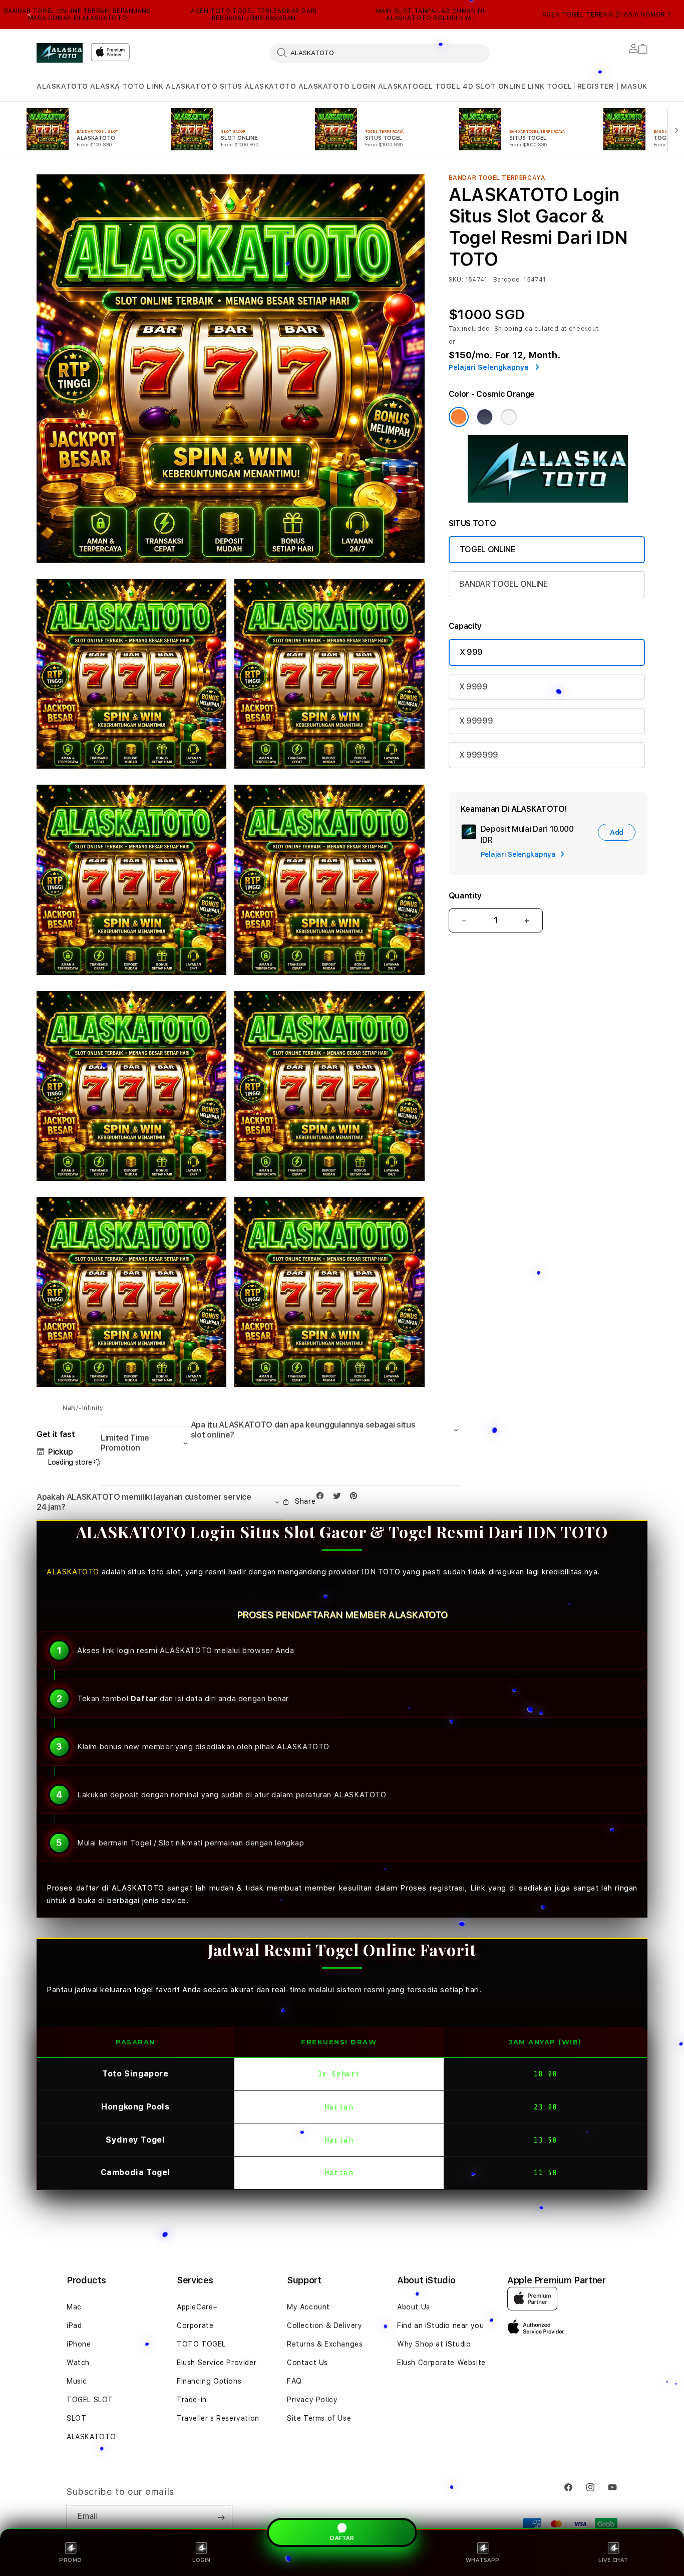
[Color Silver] (509, 417)
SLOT (76, 2418)
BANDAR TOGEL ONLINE (503, 584)
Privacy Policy (312, 2400)
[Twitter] (339, 1498)
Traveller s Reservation (218, 2418)
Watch (78, 2363)
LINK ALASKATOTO (182, 86)
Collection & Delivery (325, 2325)
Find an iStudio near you (440, 2325)
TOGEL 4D (454, 86)
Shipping (509, 329)
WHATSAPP (483, 2560)
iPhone (79, 2344)
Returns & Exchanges (325, 2344)
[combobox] (380, 53)
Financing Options (209, 2381)
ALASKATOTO (62, 86)
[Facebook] (322, 1498)
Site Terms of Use (319, 2418)
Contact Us (307, 2363)
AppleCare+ (197, 2307)
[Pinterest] (356, 1498)
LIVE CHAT (613, 2560)
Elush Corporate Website (441, 2363)
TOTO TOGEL (201, 2344)
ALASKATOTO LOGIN (337, 86)
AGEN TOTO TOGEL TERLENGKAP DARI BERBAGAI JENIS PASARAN (254, 15)
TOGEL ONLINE (487, 549)
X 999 (471, 652)
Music (77, 2381)
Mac (74, 2307)
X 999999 (479, 755)
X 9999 (473, 687)
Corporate (195, 2325)
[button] (62, 86)
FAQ (294, 2381)
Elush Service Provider (217, 2363)
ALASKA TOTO (117, 86)
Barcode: (507, 280)
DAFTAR (342, 2539)
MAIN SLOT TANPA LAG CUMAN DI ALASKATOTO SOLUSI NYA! (430, 15)
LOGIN (202, 2560)
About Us (414, 2307)
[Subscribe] (221, 2517)
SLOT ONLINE (501, 86)
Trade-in (192, 2400)
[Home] (60, 53)
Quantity (465, 896)
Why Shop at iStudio (434, 2344)
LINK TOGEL (550, 86)
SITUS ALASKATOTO (258, 86)
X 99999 (476, 721)
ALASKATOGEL (406, 86)
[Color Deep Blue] (485, 417)
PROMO (71, 2560)
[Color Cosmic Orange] (459, 417)
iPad (74, 2325)
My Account (308, 2307)
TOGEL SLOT (90, 2400)
